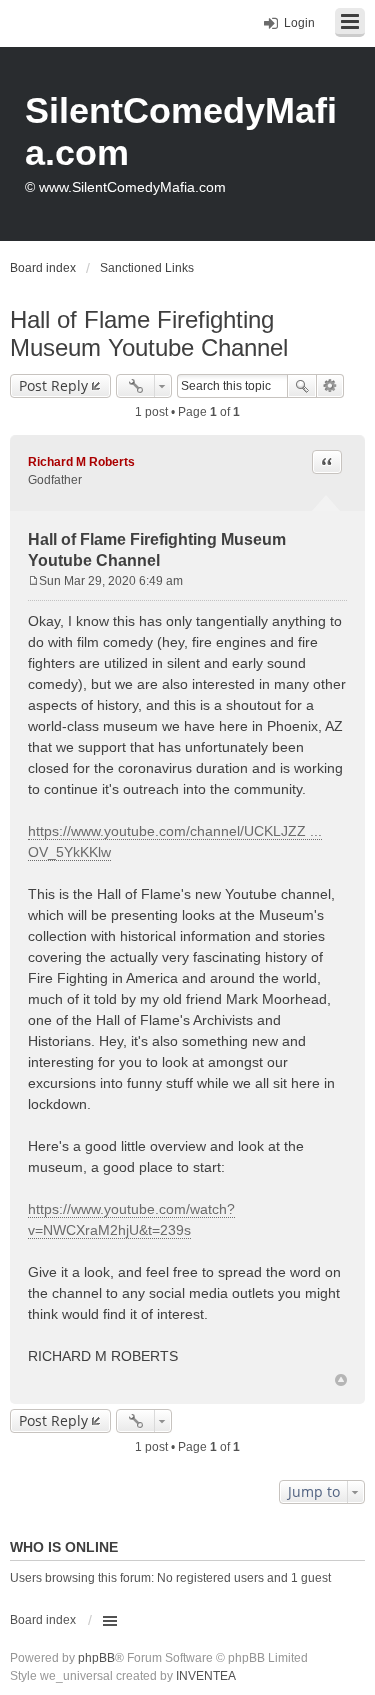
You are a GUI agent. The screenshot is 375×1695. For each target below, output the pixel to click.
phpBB (96, 1658)
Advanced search (330, 386)
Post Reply (53, 385)
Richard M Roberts (81, 462)
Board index (43, 1620)
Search (302, 386)
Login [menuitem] (299, 23)
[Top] (341, 1380)
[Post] (33, 581)
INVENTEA (206, 1676)
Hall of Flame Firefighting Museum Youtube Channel (149, 333)
